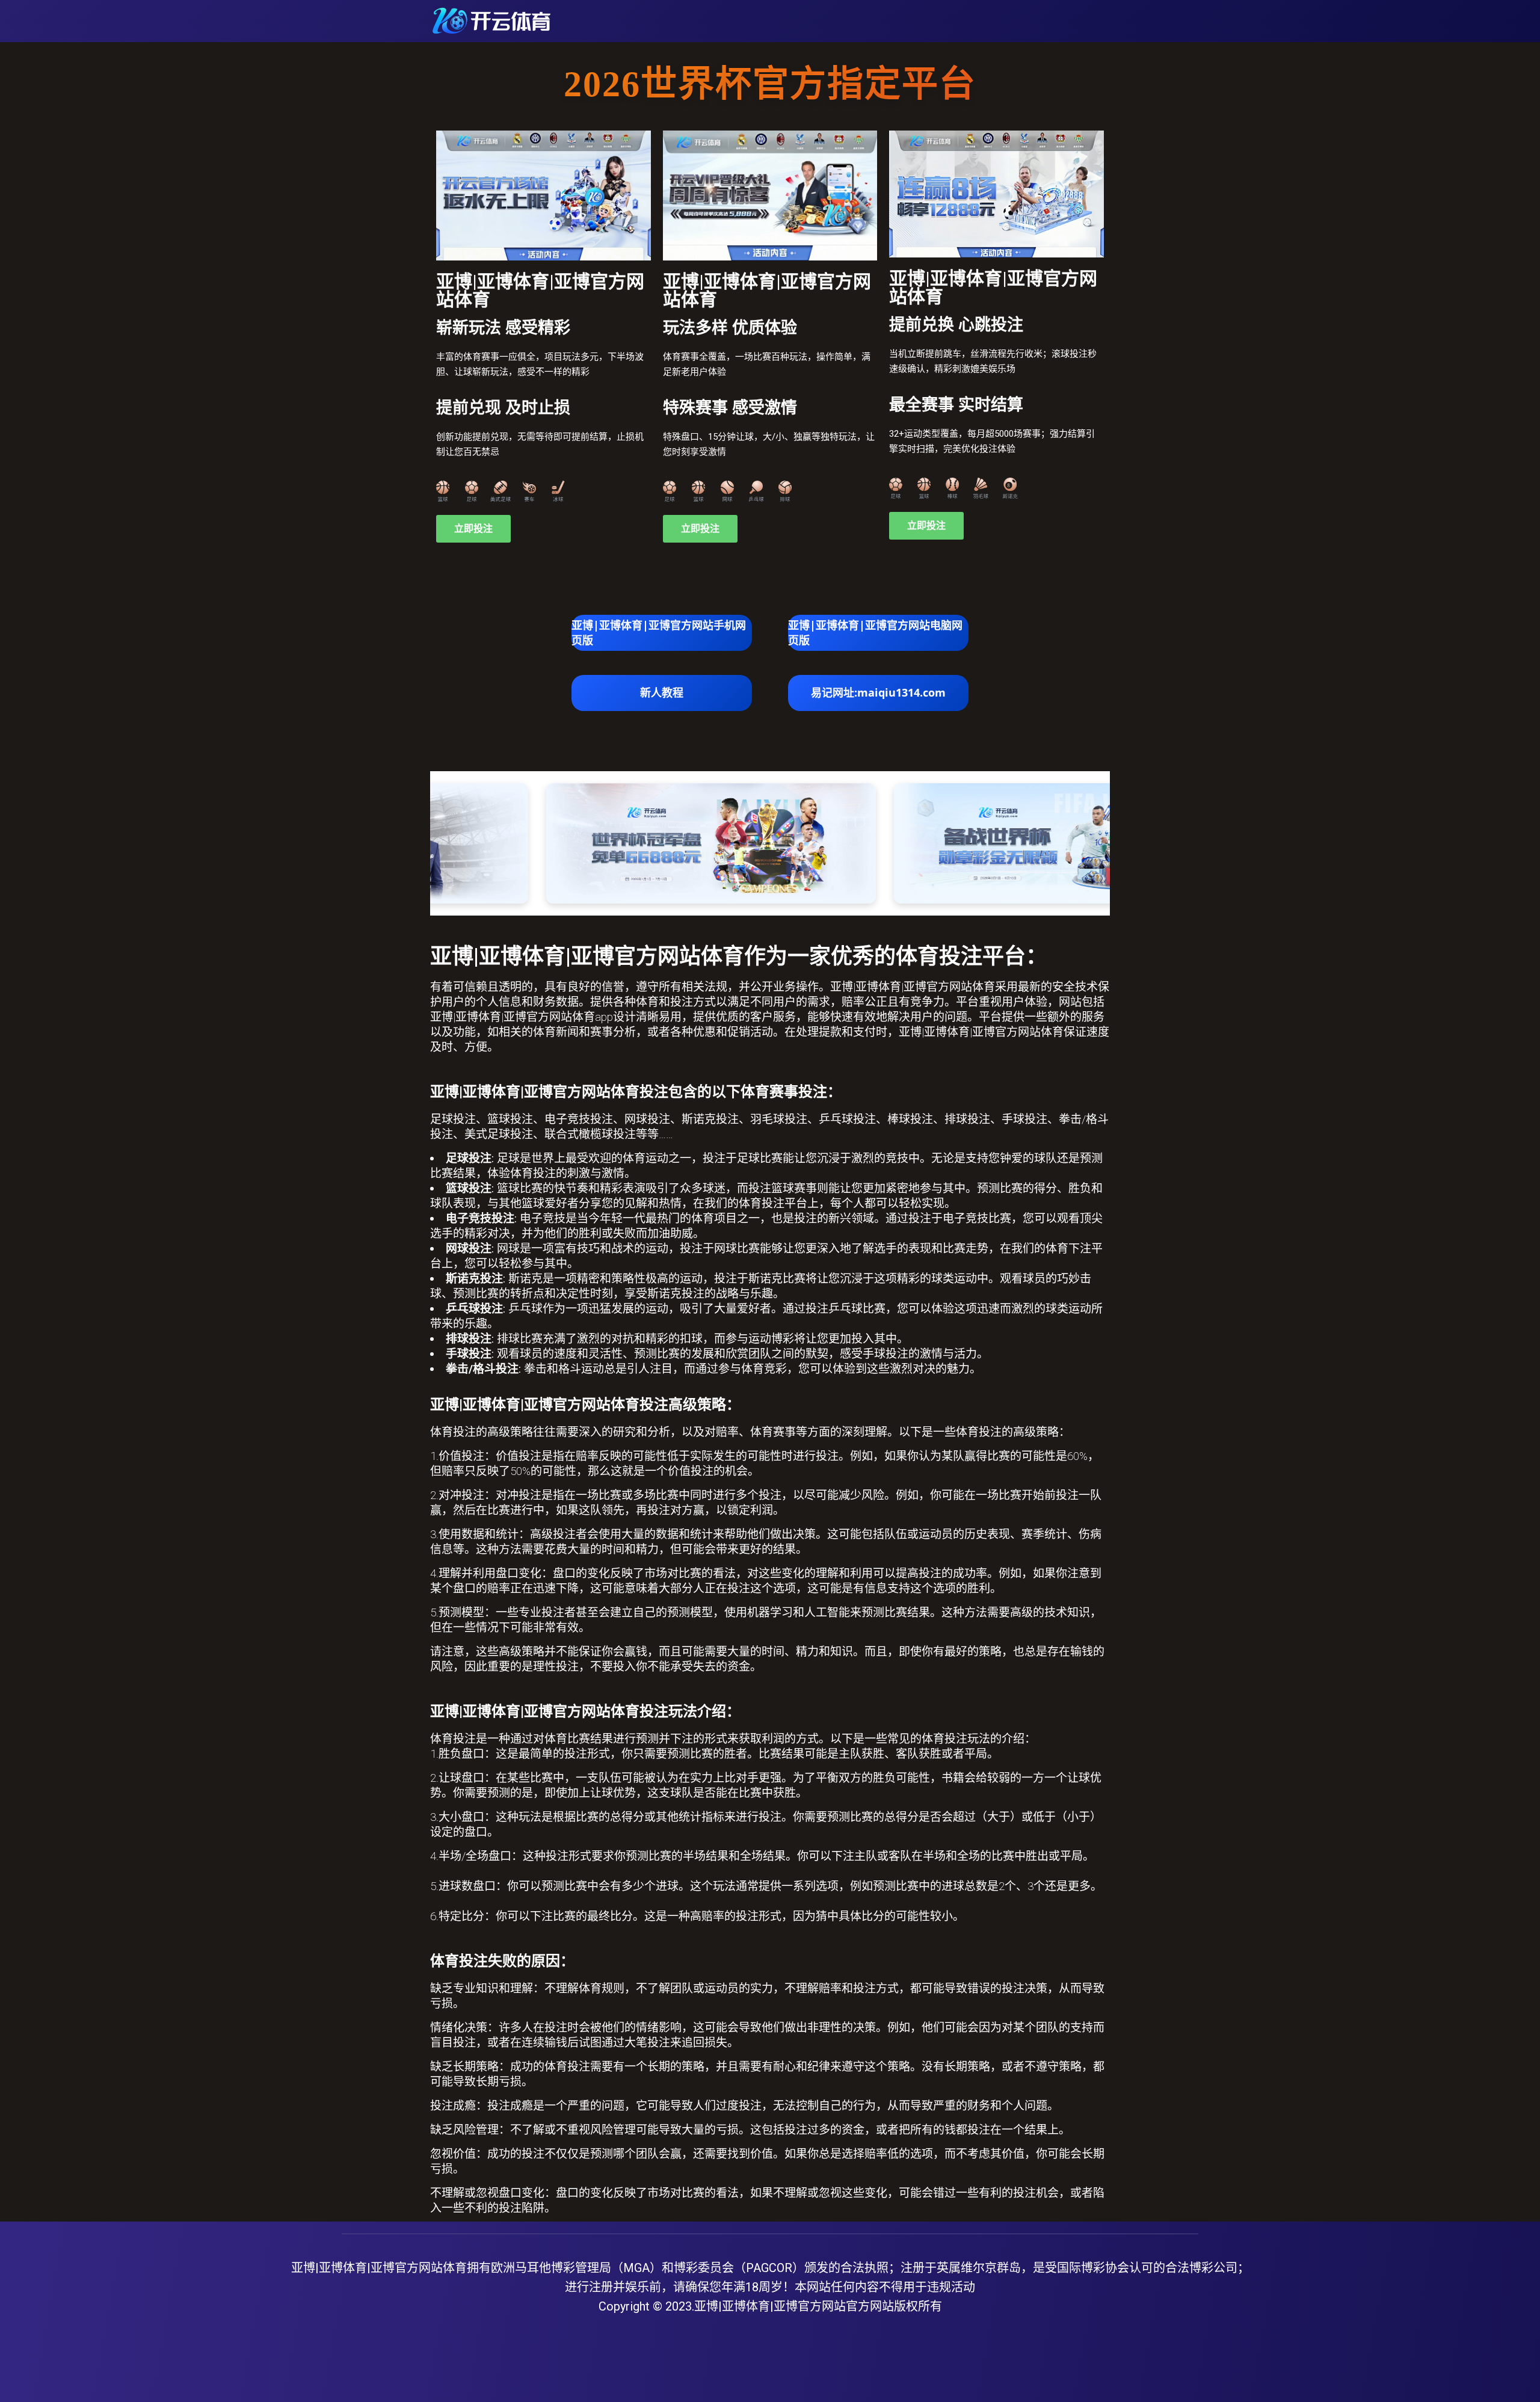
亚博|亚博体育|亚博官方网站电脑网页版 (875, 633)
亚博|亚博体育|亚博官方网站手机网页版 (659, 633)
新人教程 (662, 692)
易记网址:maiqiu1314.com (878, 692)
